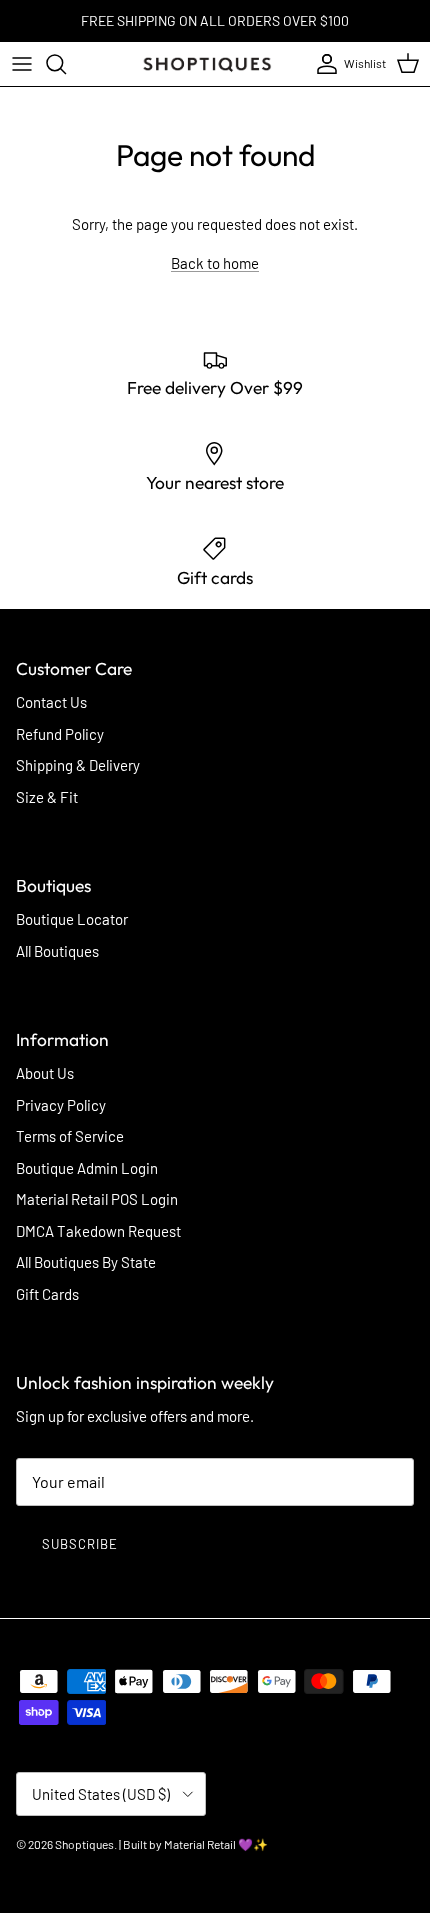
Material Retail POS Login (97, 1199)
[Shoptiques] (207, 64)
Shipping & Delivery (78, 765)
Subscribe (80, 1544)
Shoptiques (84, 1844)
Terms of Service (70, 1136)
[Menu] (22, 64)
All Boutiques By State (86, 1262)
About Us (45, 1073)
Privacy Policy (61, 1105)
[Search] (66, 64)
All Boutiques (57, 951)
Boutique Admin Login (87, 1168)
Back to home (215, 263)
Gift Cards (47, 1294)
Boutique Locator (72, 919)
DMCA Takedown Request (98, 1231)
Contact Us (51, 702)
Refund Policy (60, 734)
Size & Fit (47, 797)
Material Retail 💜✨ (216, 1844)
